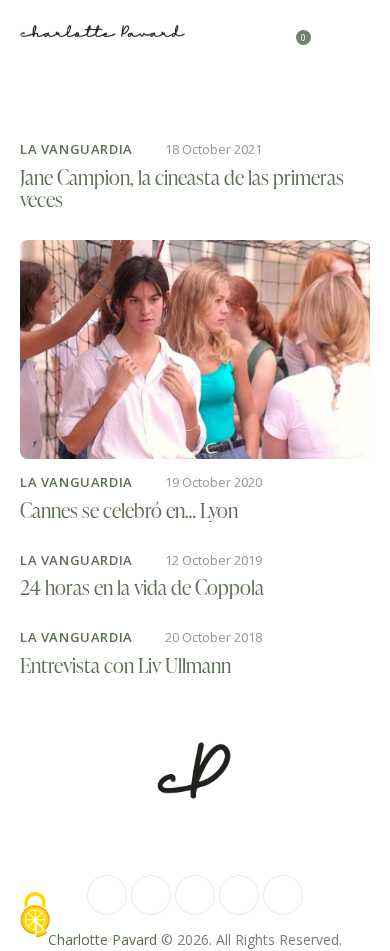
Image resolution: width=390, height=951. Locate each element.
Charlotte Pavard (102, 939)
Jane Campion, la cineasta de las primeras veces (182, 188)
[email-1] (239, 895)
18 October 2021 (213, 149)
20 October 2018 (213, 637)
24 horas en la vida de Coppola (142, 587)
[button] (364, 30)
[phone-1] (283, 895)
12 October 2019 (213, 560)
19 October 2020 (213, 482)
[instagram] (151, 895)
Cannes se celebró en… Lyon (129, 510)
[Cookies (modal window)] (35, 916)
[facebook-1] (107, 895)
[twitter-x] (195, 895)
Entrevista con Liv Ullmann (125, 665)
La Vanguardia (76, 149)
